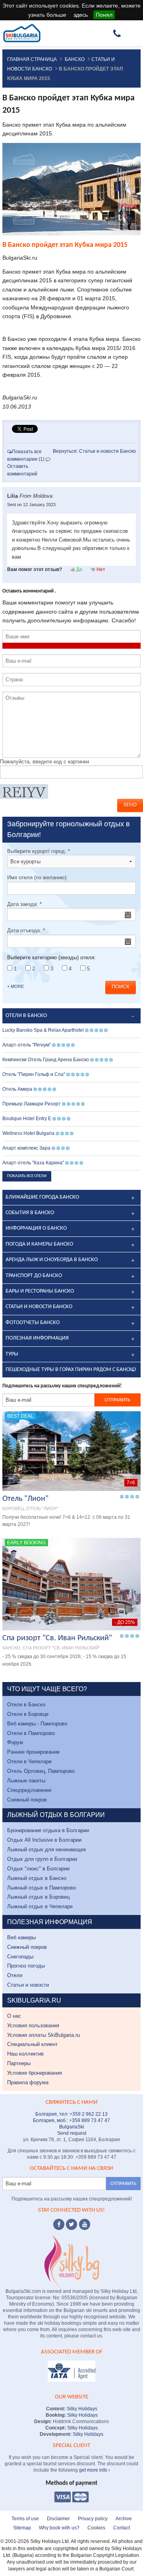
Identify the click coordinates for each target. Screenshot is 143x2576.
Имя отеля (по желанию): (38, 877)
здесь (81, 15)
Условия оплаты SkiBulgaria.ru (43, 2035)
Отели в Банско (26, 1705)
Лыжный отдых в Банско (37, 1878)
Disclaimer (58, 2519)
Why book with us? (59, 2528)
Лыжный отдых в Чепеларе (40, 1906)
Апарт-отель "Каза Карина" (33, 1163)
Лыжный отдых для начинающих (47, 1849)
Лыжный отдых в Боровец (38, 1897)
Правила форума (28, 2082)
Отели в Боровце (28, 1714)
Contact (122, 2528)
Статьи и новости (28, 1985)
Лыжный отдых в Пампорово (42, 1888)
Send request (72, 2133)
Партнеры (19, 2063)
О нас (14, 2016)
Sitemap (22, 2528)
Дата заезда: (24, 904)
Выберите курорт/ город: (39, 851)
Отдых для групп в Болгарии (42, 1859)
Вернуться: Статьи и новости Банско (94, 451)
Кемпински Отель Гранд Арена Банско (46, 1060)
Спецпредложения (29, 1790)
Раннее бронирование (33, 1752)
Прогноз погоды (26, 1966)
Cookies (96, 2528)
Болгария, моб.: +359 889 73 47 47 (71, 2120)
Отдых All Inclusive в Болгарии (44, 1840)
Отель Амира (17, 1089)
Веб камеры (21, 1937)
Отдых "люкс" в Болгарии (38, 1869)
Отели (15, 1975)
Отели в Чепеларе (29, 1761)
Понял (104, 15)
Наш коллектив (25, 2054)
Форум (15, 1742)
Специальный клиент (32, 2044)
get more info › (95, 2470)
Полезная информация (37, 1338)
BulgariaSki (72, 2127)
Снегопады (20, 1957)
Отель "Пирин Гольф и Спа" (34, 1074)
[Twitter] (71, 2224)
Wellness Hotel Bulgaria (28, 1133)
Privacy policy (93, 2519)
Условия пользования (33, 2025)
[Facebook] (59, 2224)
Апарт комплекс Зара (26, 1148)
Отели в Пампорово (31, 1733)
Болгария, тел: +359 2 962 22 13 (71, 2114)
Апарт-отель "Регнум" (27, 1045)
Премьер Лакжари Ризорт (32, 1104)
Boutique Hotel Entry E (27, 1119)
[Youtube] (85, 2224)
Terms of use (25, 2519)
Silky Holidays (81, 2409)
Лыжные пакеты (26, 1781)
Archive (124, 2519)
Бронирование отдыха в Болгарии (48, 1830)
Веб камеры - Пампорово (37, 1724)
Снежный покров (27, 1800)
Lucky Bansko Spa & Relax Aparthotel (43, 1030)
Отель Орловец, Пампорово (41, 1771)
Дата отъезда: (26, 930)
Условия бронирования (35, 2073)
